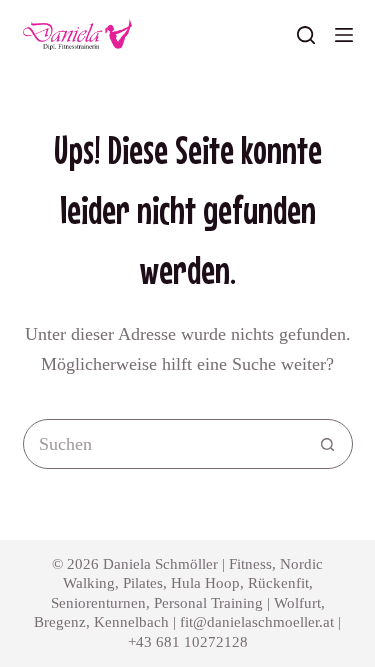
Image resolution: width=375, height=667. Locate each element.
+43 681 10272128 (188, 642)
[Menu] (344, 35)
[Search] (306, 35)
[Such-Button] (328, 444)
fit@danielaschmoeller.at (257, 622)
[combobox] (164, 444)
